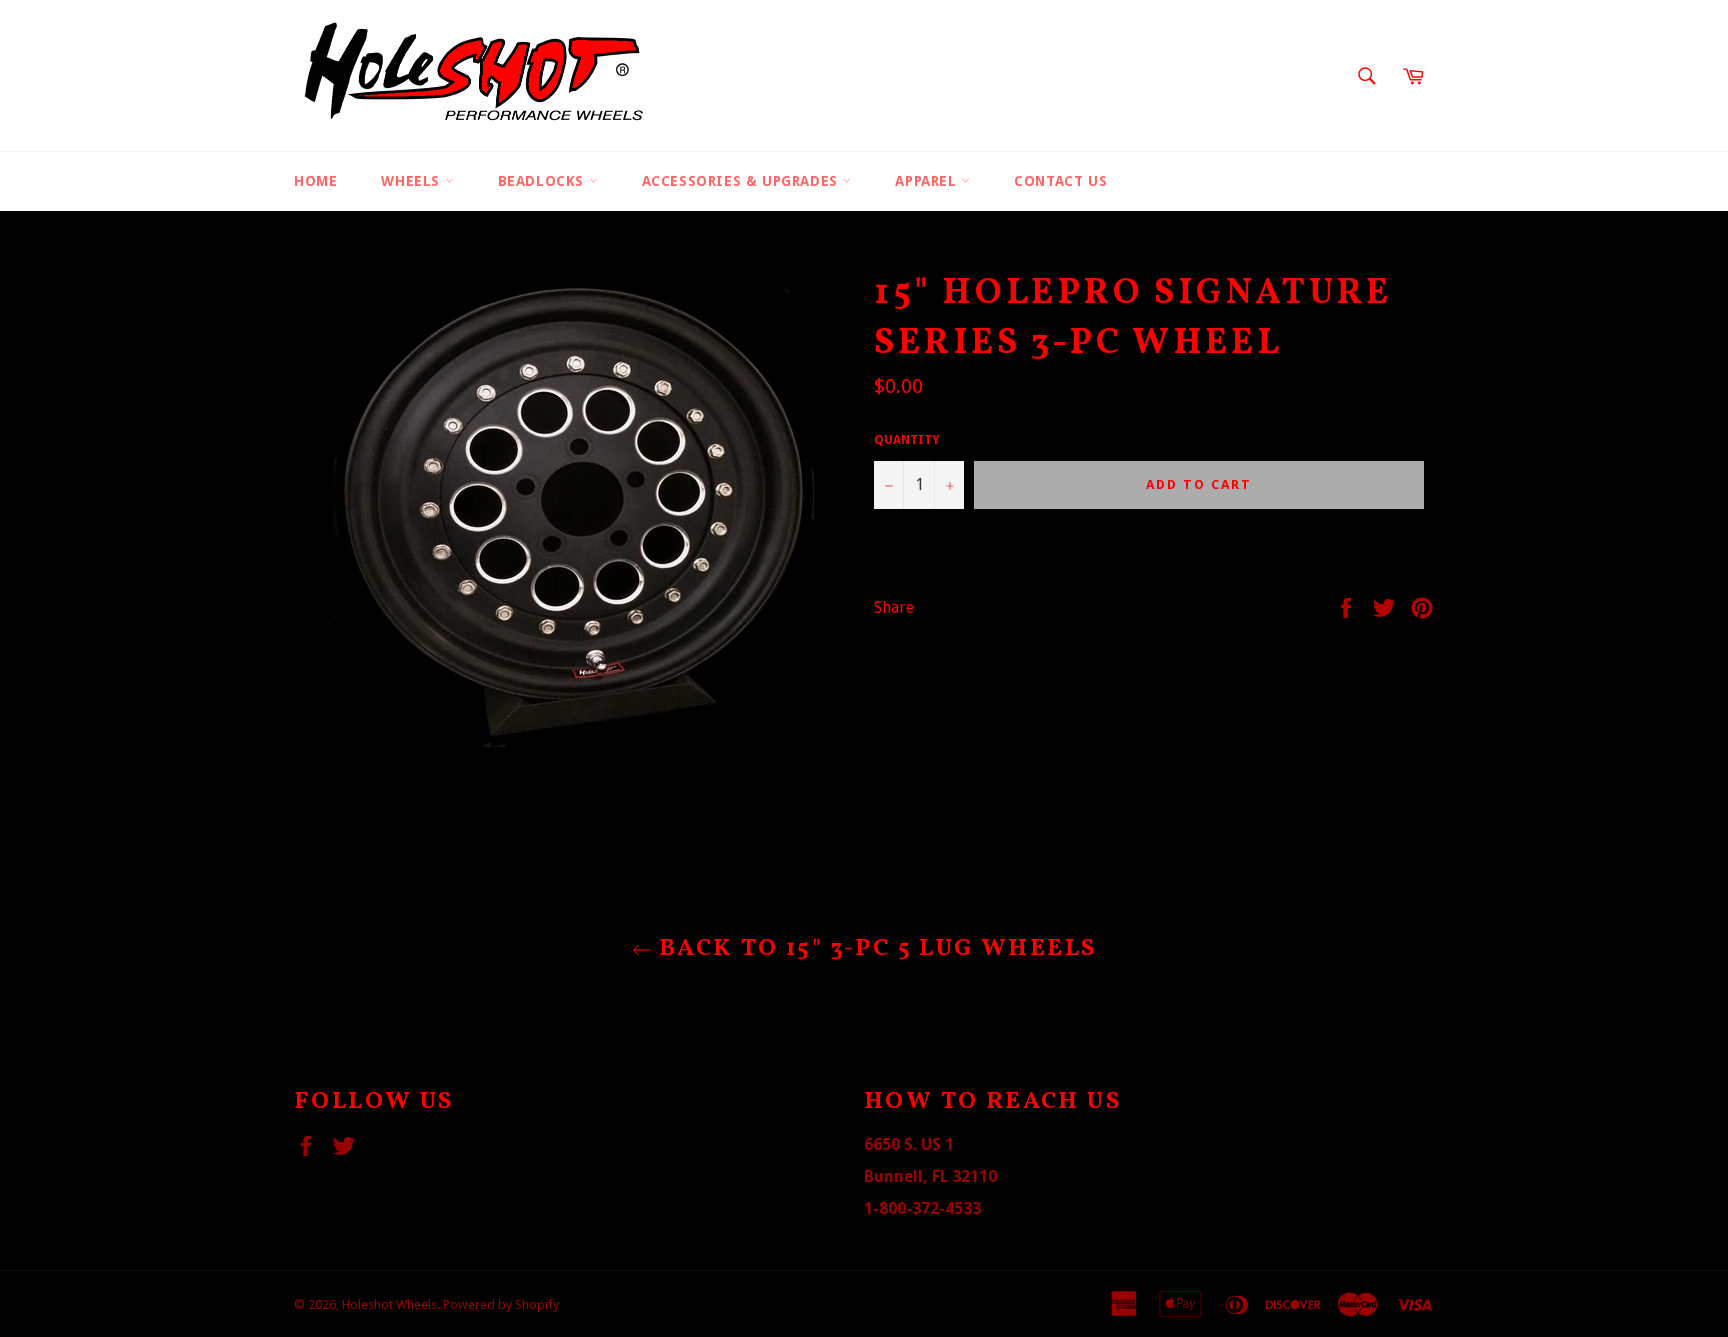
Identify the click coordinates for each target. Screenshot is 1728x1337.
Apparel (928, 181)
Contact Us (1060, 181)
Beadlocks (543, 181)
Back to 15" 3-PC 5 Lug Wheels (874, 949)
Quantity (906, 440)
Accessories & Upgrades (742, 181)
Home (315, 181)
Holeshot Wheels (389, 1304)
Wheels (412, 181)
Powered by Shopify (501, 1304)
